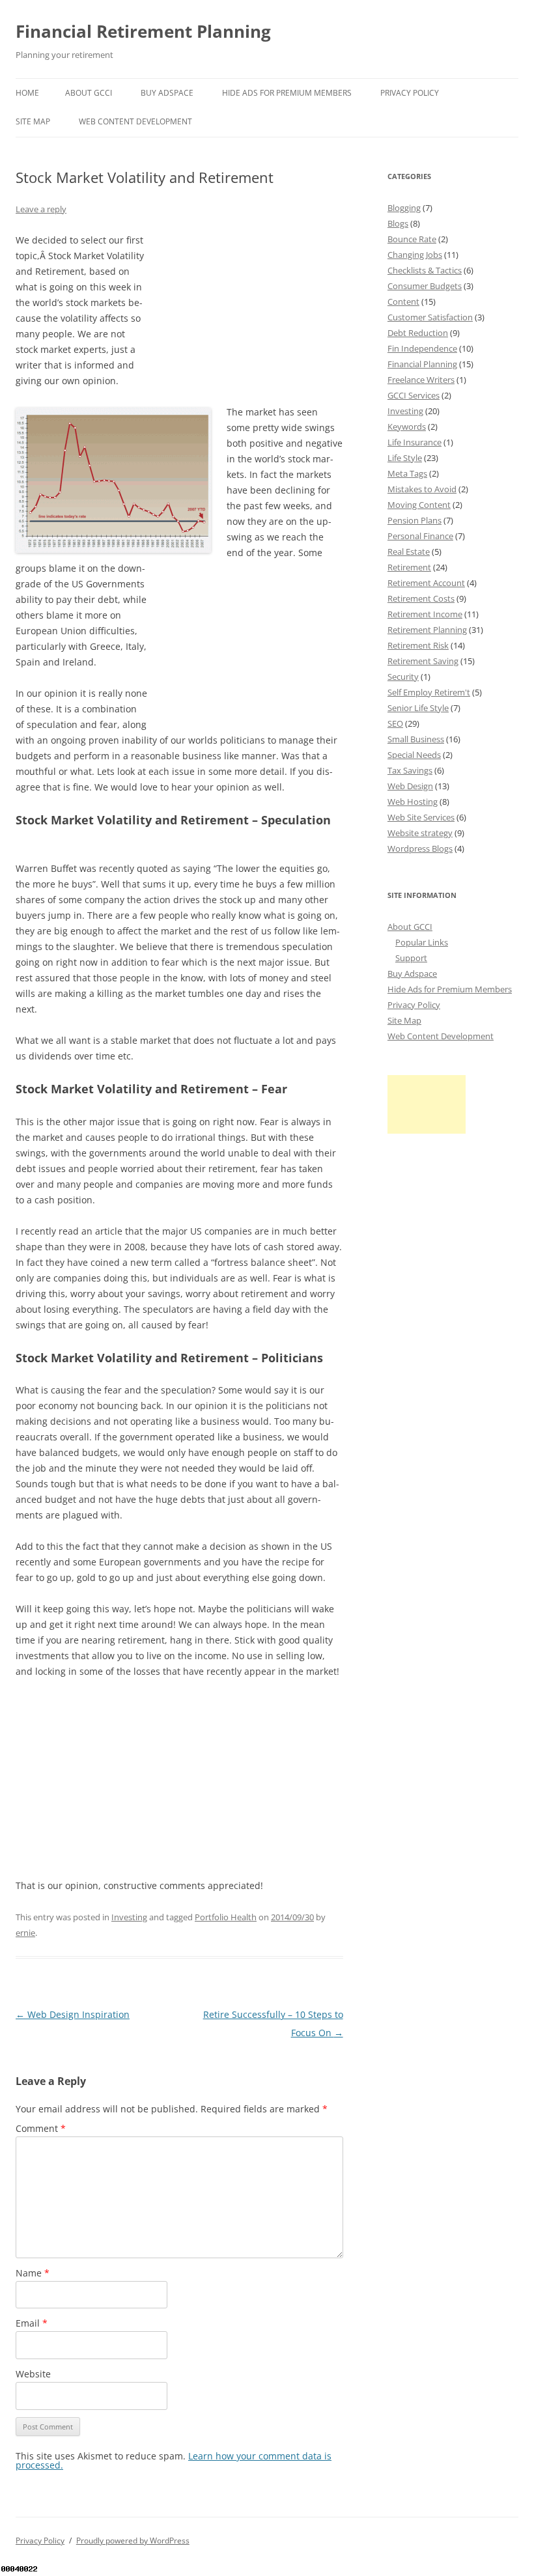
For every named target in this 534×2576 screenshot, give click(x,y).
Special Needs (414, 755)
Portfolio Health (226, 1917)
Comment (41, 2128)
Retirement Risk (418, 645)
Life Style (405, 458)
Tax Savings (410, 770)
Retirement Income (425, 614)
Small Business (416, 739)
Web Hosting (413, 802)
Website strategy (420, 833)
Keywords (407, 427)
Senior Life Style (418, 708)
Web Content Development (135, 121)
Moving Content (419, 505)
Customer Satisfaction (430, 317)
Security (403, 677)
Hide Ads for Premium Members (287, 93)
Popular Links (422, 942)
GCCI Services (414, 395)
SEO (395, 723)
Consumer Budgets (425, 286)
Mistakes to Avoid (422, 489)
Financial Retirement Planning (143, 31)
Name (33, 2273)
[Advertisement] (246, 314)
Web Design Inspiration (73, 2014)
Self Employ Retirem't (429, 692)
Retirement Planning (427, 630)
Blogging (404, 208)
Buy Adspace (167, 93)
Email (32, 2323)
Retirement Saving (423, 661)
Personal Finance (420, 536)
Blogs (398, 223)
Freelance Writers (421, 380)
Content (403, 301)
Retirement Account (426, 583)
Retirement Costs (421, 598)
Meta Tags (407, 473)
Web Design (410, 786)
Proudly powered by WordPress (133, 2541)
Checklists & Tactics (425, 270)
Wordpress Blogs (420, 848)
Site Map (33, 121)
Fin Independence (422, 348)
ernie (25, 1933)
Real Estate (409, 552)
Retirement (409, 567)
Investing (129, 1917)
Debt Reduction (418, 333)
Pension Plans (415, 520)
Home (27, 93)
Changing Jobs (415, 255)
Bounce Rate (412, 239)
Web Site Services (421, 817)
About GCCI (89, 93)
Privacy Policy (410, 93)
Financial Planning (422, 364)
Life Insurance (415, 442)
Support (411, 958)
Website (33, 2374)
